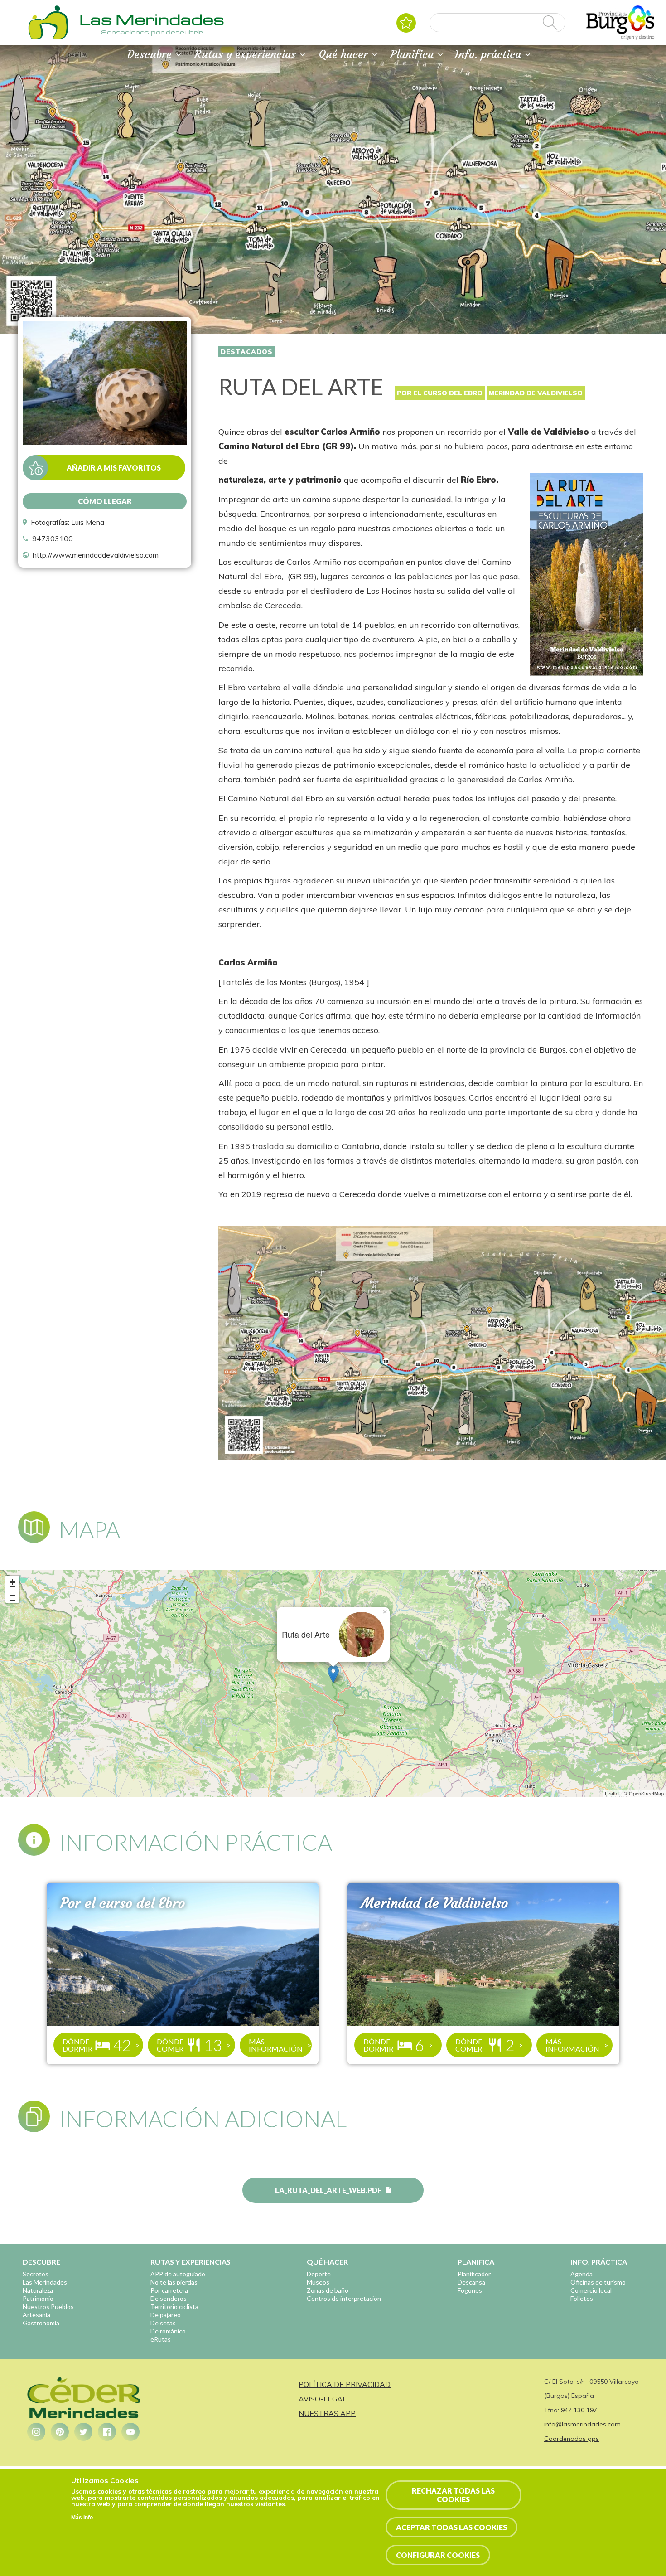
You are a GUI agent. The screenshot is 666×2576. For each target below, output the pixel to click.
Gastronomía (41, 2323)
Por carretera (169, 2290)
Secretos (36, 2274)
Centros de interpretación (344, 2298)
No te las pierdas (174, 2282)
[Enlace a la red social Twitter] (83, 2432)
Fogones (470, 2290)
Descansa (471, 2282)
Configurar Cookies (438, 2555)
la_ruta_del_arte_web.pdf (328, 2190)
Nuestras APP (327, 2413)
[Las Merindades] (48, 39)
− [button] (12, 1596)
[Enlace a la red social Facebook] (107, 2432)
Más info (82, 2518)
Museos (318, 2282)
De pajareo (166, 2315)
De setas (163, 2323)
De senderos (169, 2298)
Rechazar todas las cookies (453, 2495)
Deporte (319, 2274)
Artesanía (36, 2315)
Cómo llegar (105, 501)
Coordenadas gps (572, 2439)
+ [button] (12, 1582)
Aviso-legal (323, 2399)
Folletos (582, 2298)
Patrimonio (38, 2298)
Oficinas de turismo (598, 2282)
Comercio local (591, 2290)
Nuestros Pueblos (48, 2307)
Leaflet (612, 1793)
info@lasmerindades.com (582, 2424)
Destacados (247, 352)
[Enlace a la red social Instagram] (36, 2432)
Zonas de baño (328, 2290)
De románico (168, 2331)
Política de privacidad (345, 2384)
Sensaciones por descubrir (152, 32)
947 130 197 (579, 2410)
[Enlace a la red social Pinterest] (60, 2432)
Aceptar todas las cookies (451, 2527)
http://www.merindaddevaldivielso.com (96, 555)
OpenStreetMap (646, 1793)
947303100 (53, 538)
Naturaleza (38, 2290)
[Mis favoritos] (406, 23)
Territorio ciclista (174, 2307)
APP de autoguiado (178, 2274)
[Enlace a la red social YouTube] (130, 2432)
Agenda (582, 2274)
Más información (276, 2045)
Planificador (474, 2274)
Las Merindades (45, 2282)
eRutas (161, 2339)
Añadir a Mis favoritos (114, 468)
